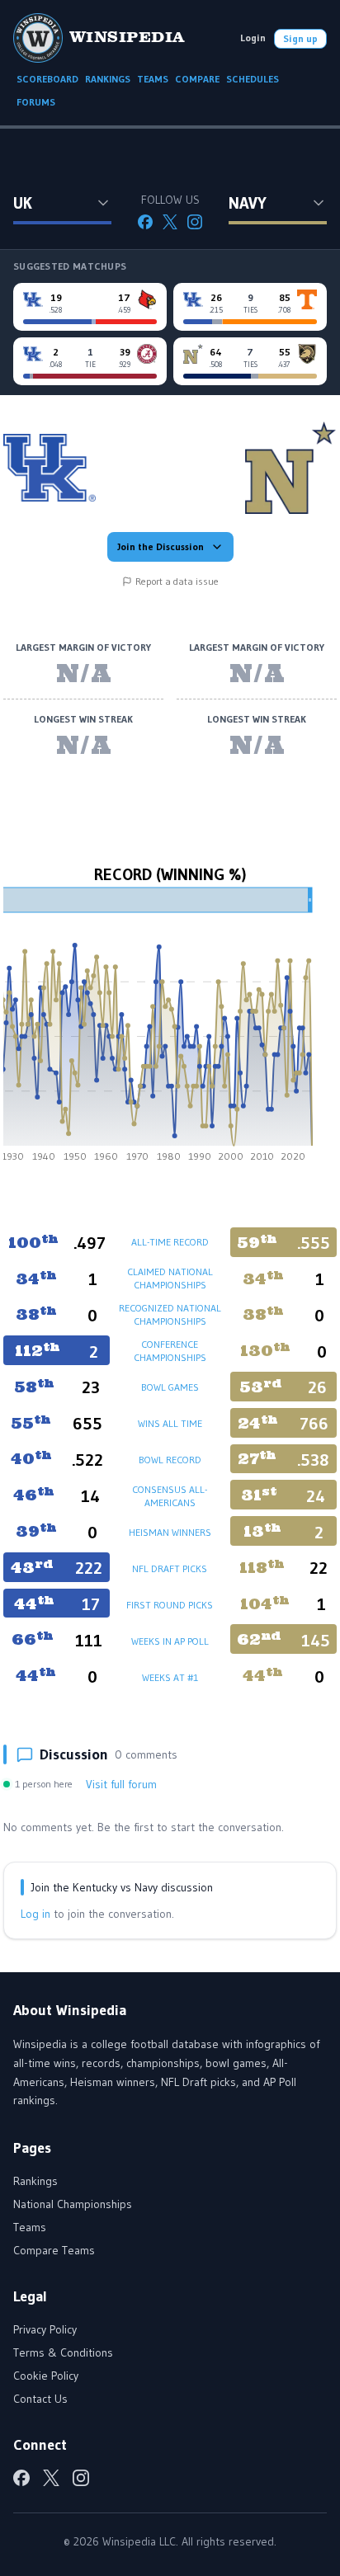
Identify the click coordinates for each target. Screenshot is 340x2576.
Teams (30, 2227)
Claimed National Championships (170, 1278)
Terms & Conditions (63, 2352)
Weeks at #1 (170, 1677)
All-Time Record (170, 1242)
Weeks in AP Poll (170, 1641)
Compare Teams (54, 2250)
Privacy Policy (45, 2329)
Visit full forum (121, 1784)
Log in (35, 1914)
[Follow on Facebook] (145, 222)
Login (253, 38)
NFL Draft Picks (170, 1568)
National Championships (73, 2204)
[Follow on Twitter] (170, 222)
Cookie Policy (46, 2376)
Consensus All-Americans (170, 1496)
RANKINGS (108, 79)
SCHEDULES (253, 79)
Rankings (35, 2181)
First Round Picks (170, 1605)
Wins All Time (170, 1423)
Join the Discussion (161, 546)
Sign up (300, 38)
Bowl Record (170, 1460)
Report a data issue (177, 581)
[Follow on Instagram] (195, 222)
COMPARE (197, 79)
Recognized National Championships (170, 1314)
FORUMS (36, 102)
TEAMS (153, 79)
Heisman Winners (170, 1532)
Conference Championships (170, 1351)
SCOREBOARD (47, 79)
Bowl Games (170, 1387)
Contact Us (40, 2399)
